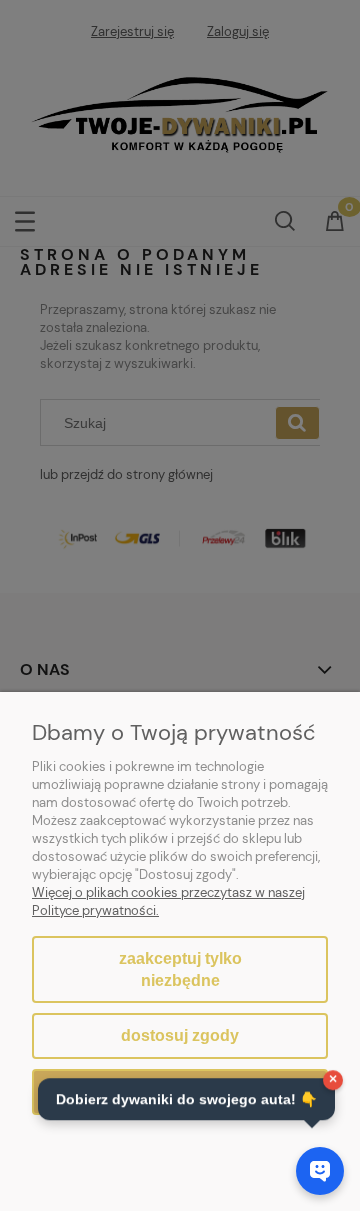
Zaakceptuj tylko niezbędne (180, 969)
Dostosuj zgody (180, 1035)
